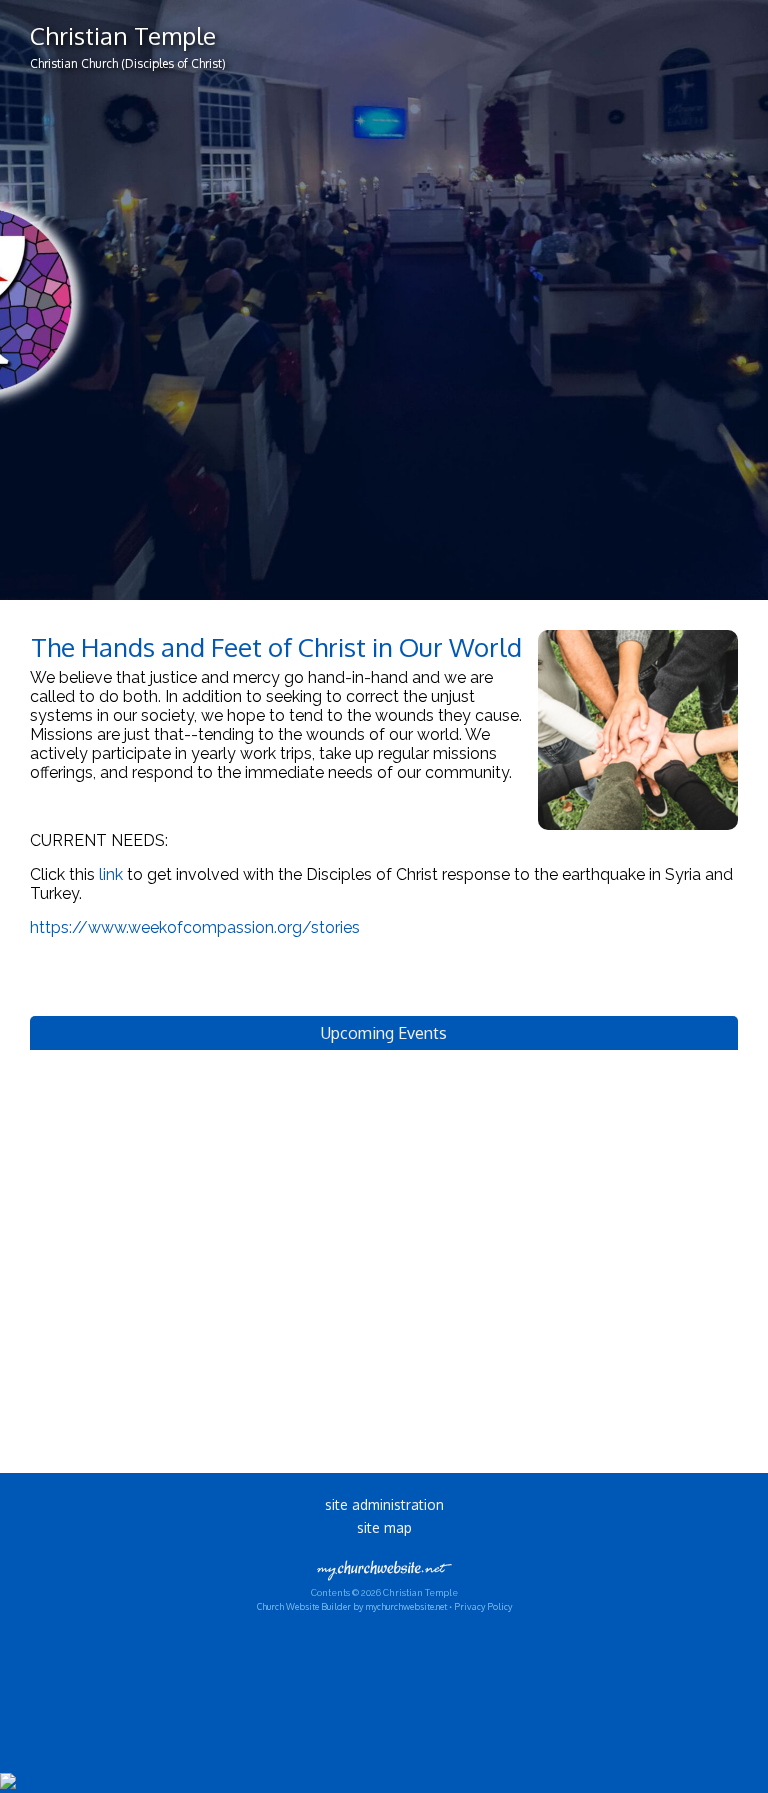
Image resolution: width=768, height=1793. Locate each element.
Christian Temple (123, 35)
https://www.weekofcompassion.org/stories (195, 927)
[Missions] (638, 834)
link (111, 874)
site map (384, 1527)
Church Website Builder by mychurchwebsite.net (352, 1606)
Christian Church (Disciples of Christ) (128, 63)
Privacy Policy (483, 1606)
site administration (384, 1504)
